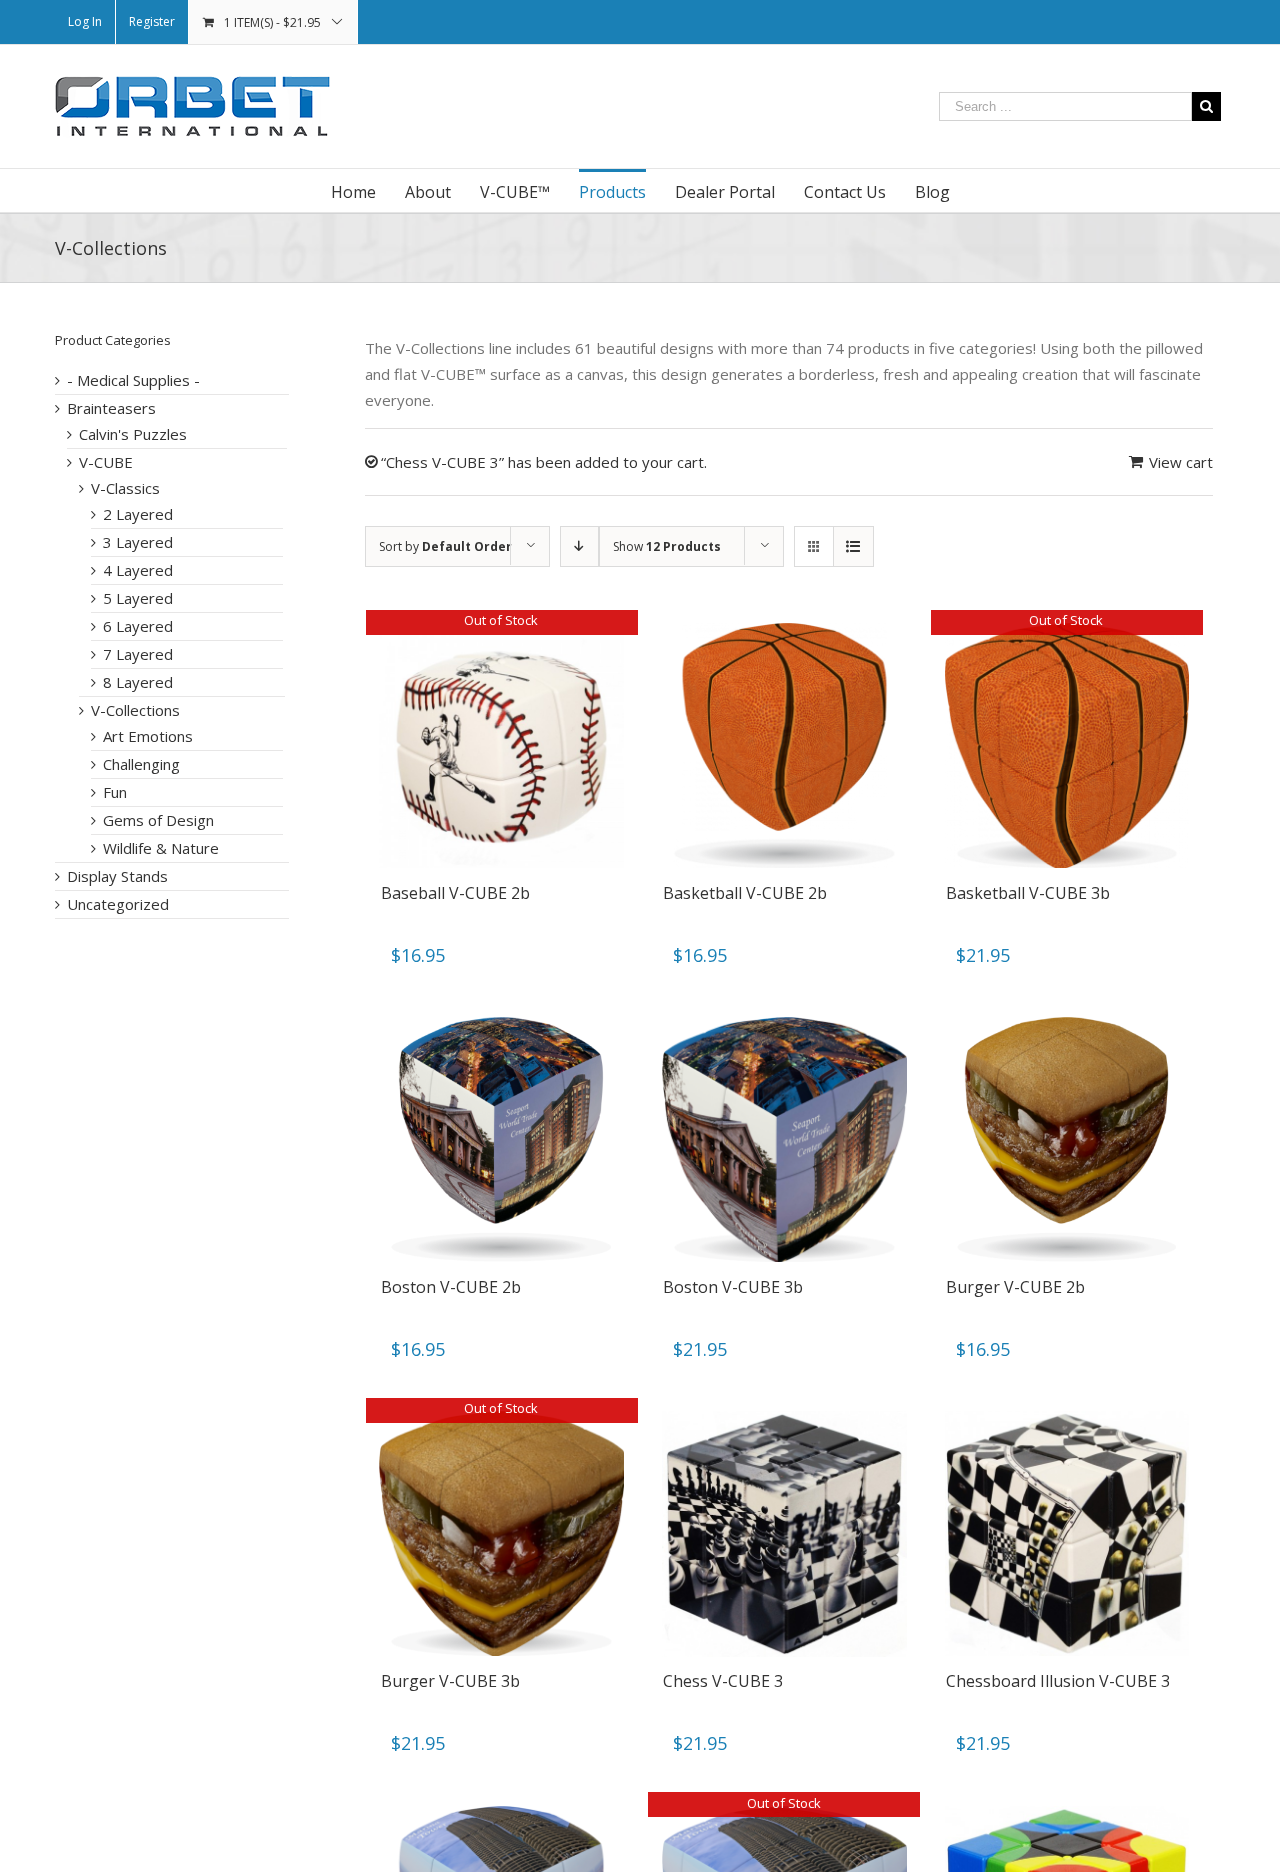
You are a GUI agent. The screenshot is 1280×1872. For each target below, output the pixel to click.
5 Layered (138, 598)
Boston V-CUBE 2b (451, 1287)
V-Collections (135, 710)
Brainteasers (111, 408)
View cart (1181, 462)
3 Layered (138, 542)
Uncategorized (118, 904)
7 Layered (138, 654)
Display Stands (117, 876)
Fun (115, 792)
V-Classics (125, 488)
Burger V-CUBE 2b (1015, 1287)
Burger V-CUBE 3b (450, 1681)
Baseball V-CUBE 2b (455, 893)
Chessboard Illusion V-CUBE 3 (1058, 1681)
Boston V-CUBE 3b (733, 1287)
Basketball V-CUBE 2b (745, 893)
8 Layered (138, 682)
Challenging (141, 764)
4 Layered (138, 570)
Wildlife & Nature (161, 848)
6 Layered (138, 626)
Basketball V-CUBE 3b (1028, 893)
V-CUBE (106, 462)
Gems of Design (158, 820)
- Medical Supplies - (133, 380)
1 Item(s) (272, 22)
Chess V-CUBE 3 (723, 1681)
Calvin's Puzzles (133, 434)
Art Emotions (148, 736)
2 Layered (138, 514)
